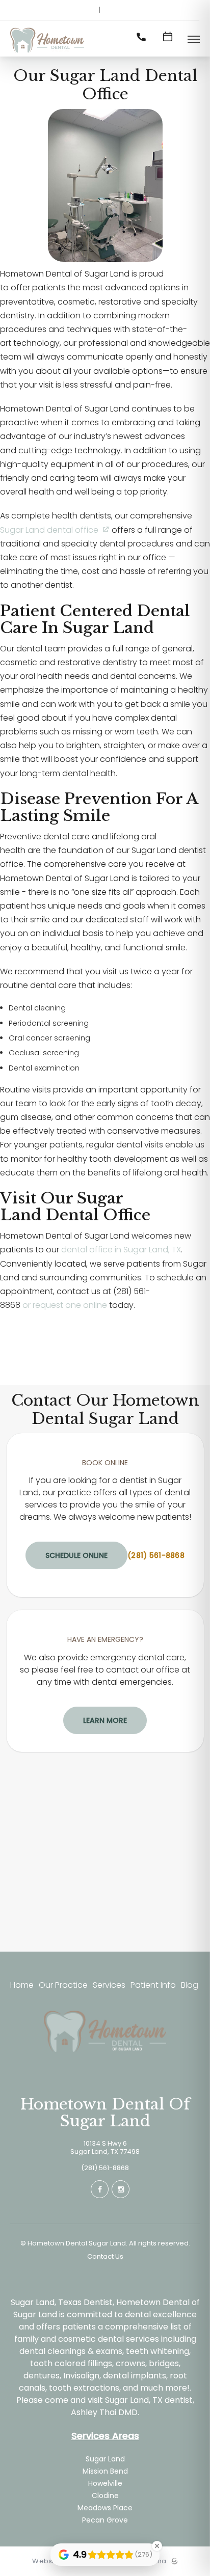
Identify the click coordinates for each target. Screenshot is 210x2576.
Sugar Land (105, 2459)
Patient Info (153, 1985)
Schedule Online (76, 1555)
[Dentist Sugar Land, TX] (47, 53)
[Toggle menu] (194, 40)
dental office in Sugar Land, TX (121, 1250)
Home (22, 1985)
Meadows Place (105, 2508)
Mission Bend (105, 2471)
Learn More (105, 1720)
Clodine (105, 2496)
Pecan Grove (105, 2520)
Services (109, 1985)
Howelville (105, 2483)
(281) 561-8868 (156, 1555)
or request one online (65, 1305)
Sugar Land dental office (49, 530)
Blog (190, 1985)
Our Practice (63, 1985)
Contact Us (105, 2257)
